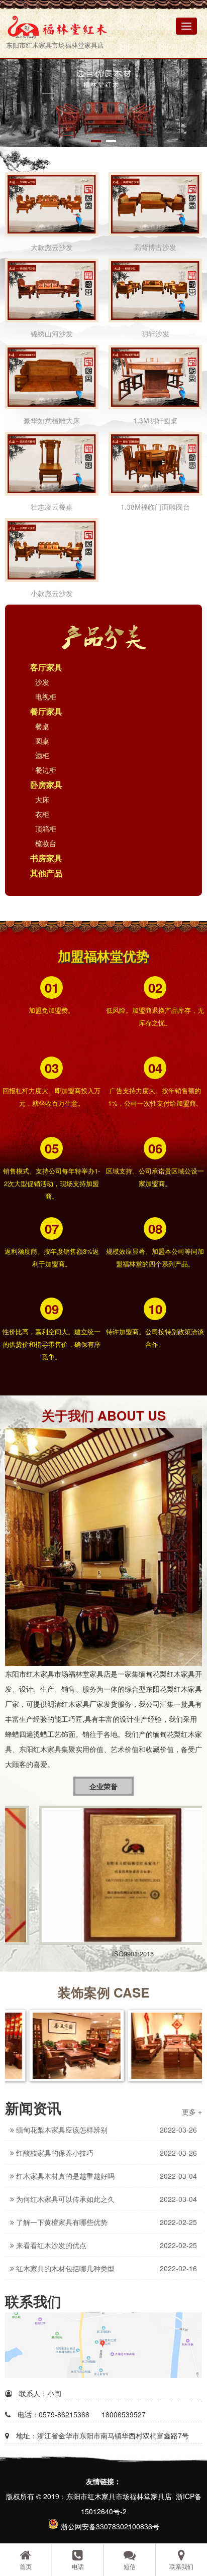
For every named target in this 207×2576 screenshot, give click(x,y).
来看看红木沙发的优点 (50, 2245)
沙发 (42, 682)
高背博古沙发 (155, 247)
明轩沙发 (155, 333)
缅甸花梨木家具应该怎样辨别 (61, 2130)
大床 (42, 799)
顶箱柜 (46, 829)
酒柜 (42, 755)
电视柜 (46, 696)
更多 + (192, 2112)
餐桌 (42, 726)
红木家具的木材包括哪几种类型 (64, 2268)
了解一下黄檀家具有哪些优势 (61, 2222)
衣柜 (42, 814)
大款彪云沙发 (52, 247)
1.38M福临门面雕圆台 (155, 507)
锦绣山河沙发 (52, 333)
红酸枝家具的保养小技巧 (54, 2153)
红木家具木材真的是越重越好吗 (64, 2176)
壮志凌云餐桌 (52, 507)
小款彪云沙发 (52, 593)
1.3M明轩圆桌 (155, 420)
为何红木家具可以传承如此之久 (64, 2199)
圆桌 (42, 741)
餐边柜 (46, 770)
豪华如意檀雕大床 (52, 420)
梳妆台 (46, 843)
